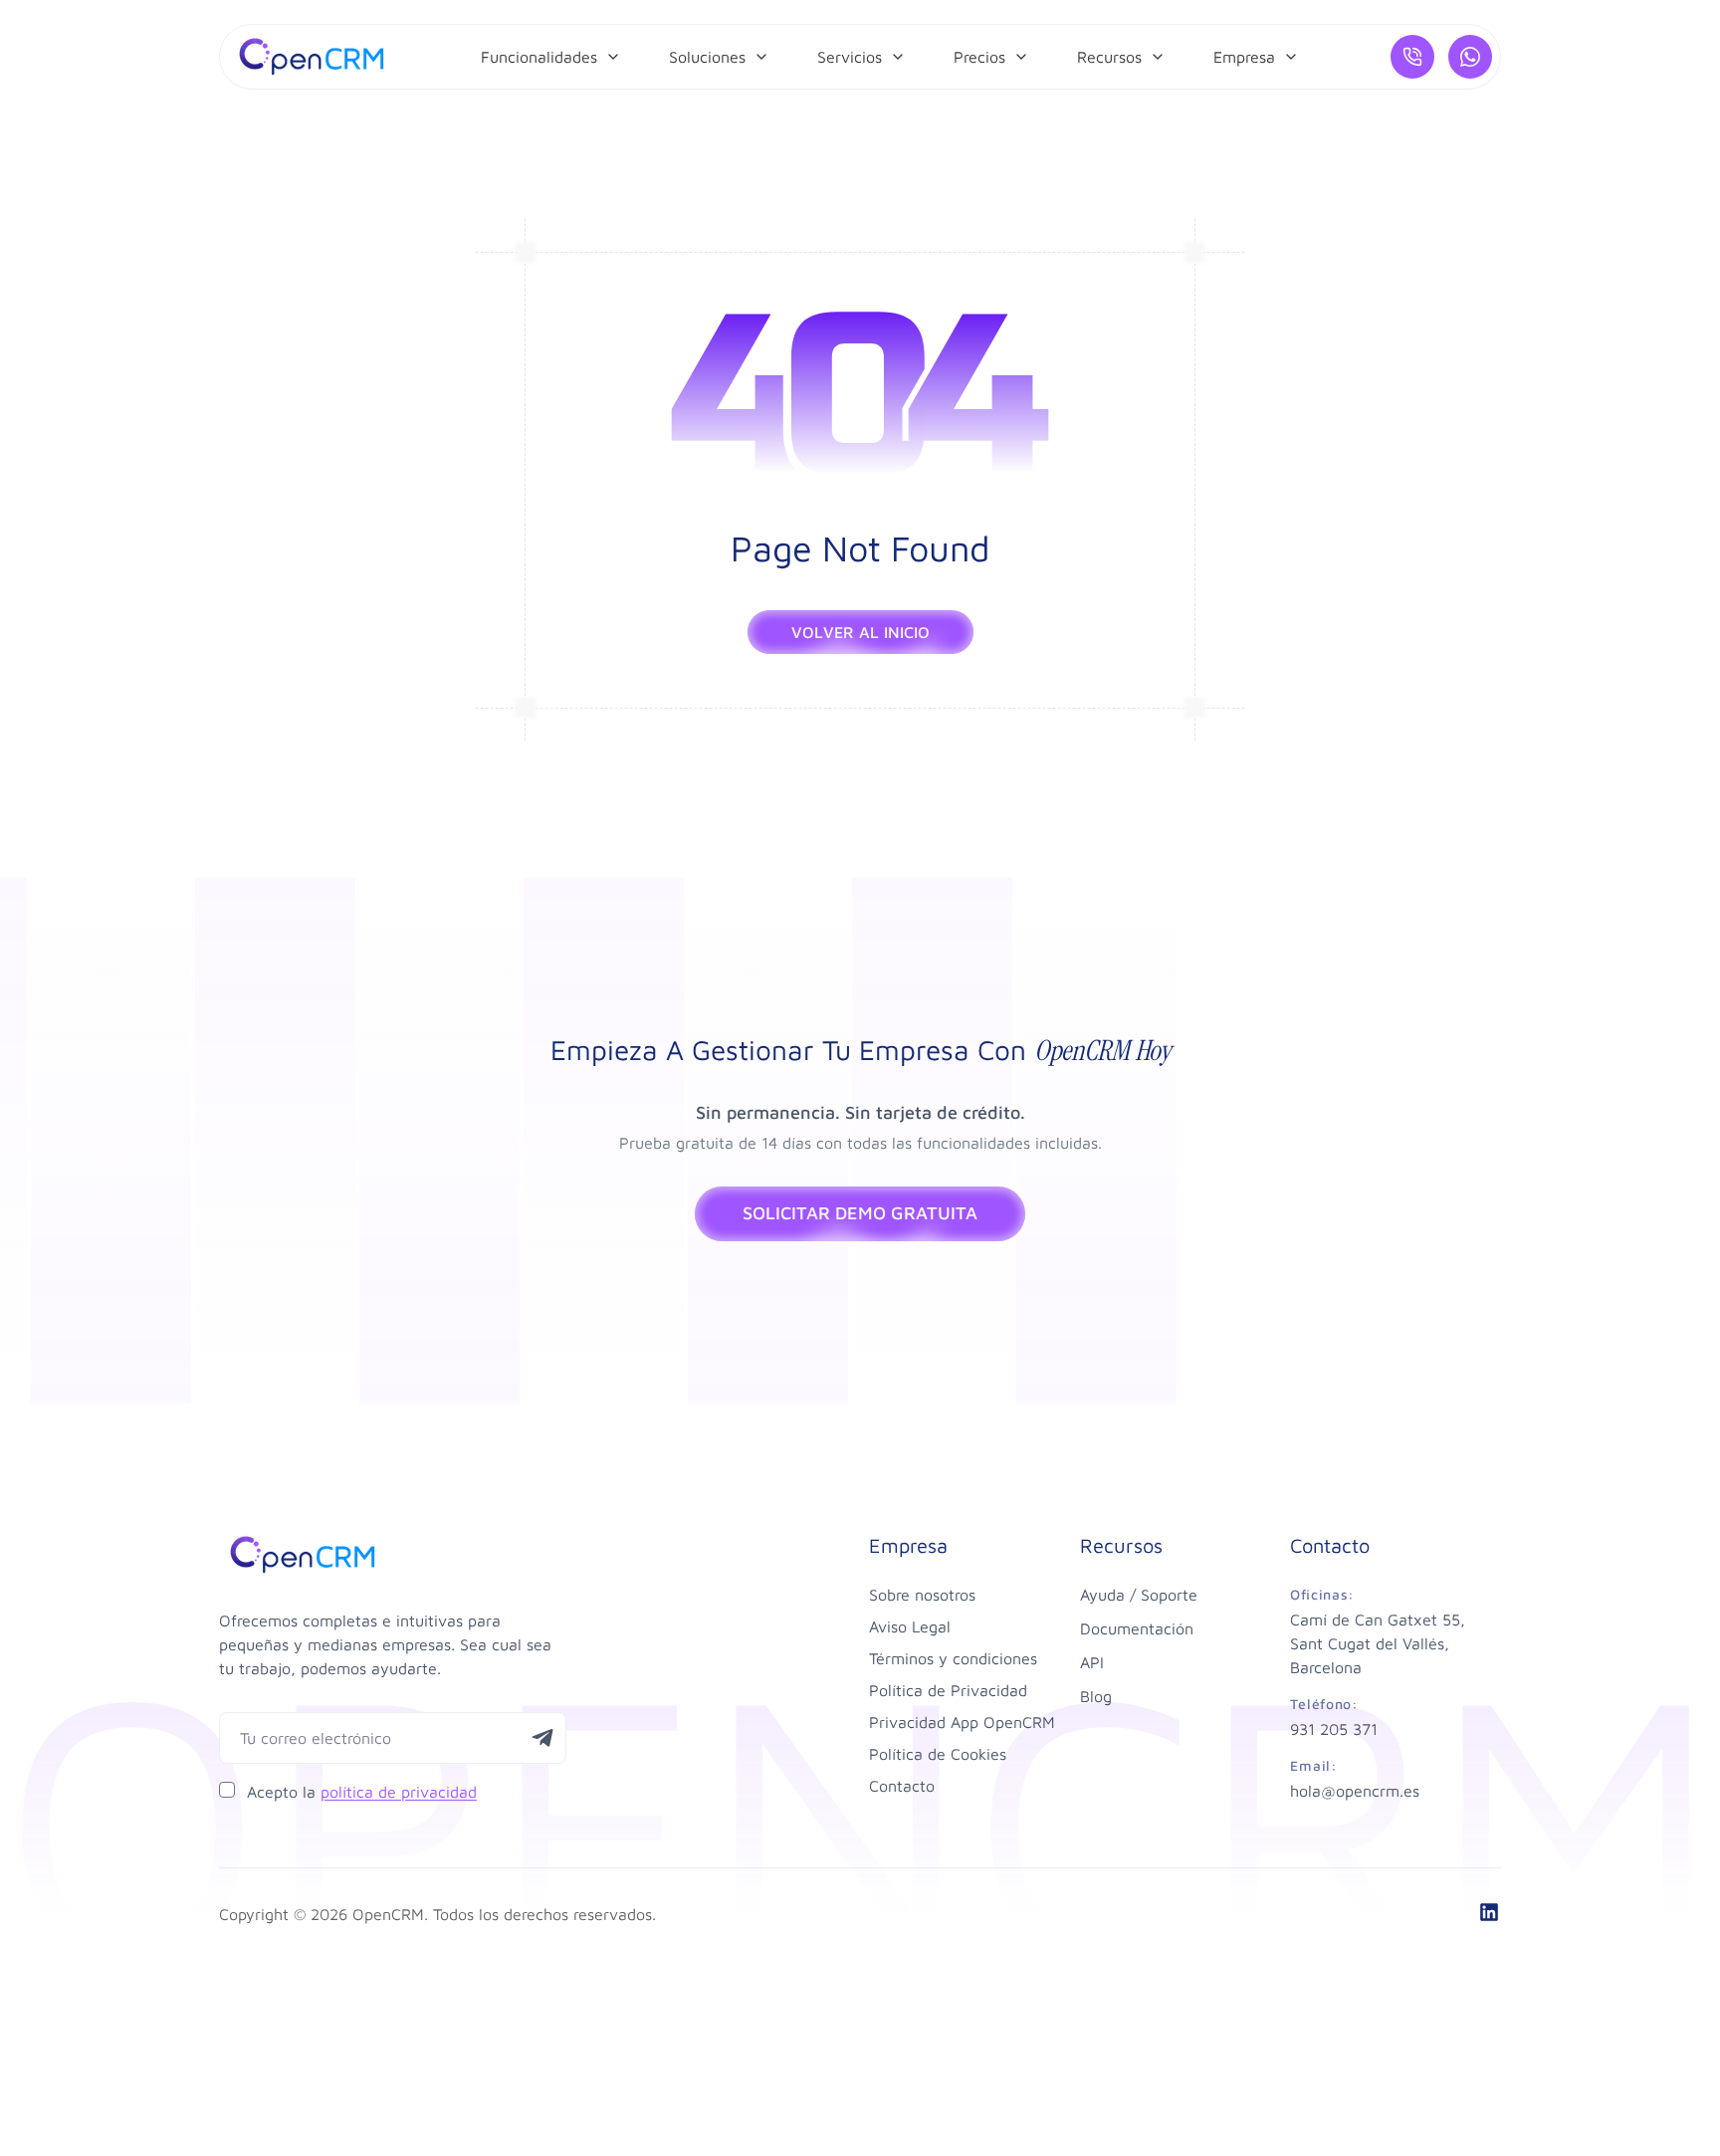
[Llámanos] (1412, 57)
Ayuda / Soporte (1139, 1595)
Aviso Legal (910, 1626)
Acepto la (362, 1792)
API (1092, 1662)
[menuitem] (551, 57)
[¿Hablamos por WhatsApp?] (1470, 57)
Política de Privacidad (948, 1690)
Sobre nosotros (922, 1595)
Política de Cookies (938, 1754)
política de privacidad (399, 1792)
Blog (1096, 1696)
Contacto (902, 1786)
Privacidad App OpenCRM (962, 1722)
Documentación (1137, 1628)
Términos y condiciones (953, 1658)
